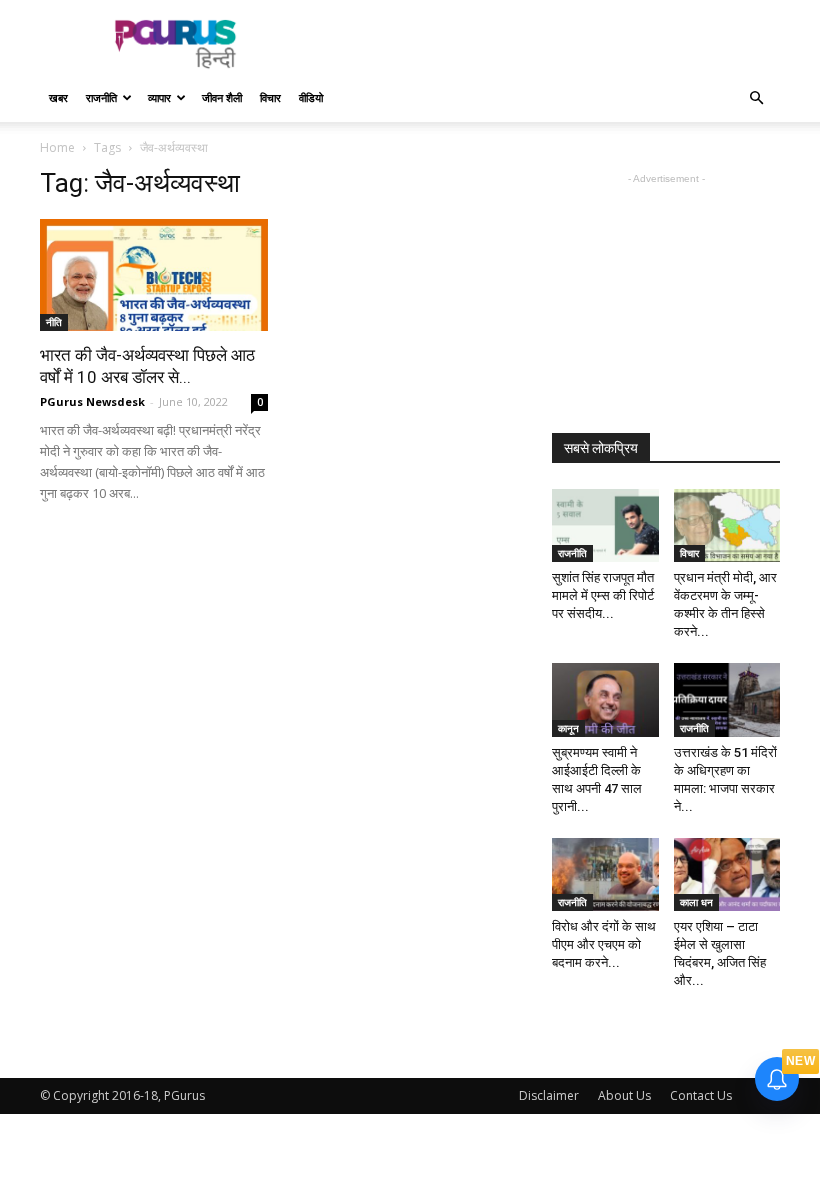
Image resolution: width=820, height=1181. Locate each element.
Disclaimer (549, 1095)
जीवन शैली (222, 97)
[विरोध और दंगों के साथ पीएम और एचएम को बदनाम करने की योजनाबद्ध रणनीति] (605, 874)
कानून (568, 728)
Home (57, 147)
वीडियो (311, 97)
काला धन (696, 902)
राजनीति (101, 97)
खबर (58, 97)
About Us (624, 1095)
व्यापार (159, 97)
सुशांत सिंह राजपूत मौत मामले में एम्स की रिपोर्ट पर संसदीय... (603, 595)
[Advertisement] (545, 44)
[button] (756, 98)
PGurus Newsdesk (92, 401)
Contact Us (701, 1095)
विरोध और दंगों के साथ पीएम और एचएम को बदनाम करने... (604, 944)
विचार (270, 97)
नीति (54, 322)
